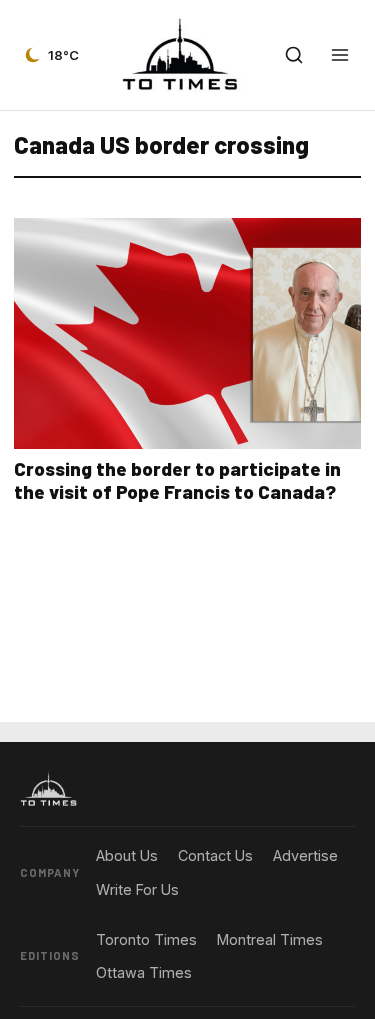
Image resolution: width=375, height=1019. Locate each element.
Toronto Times (146, 939)
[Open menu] (340, 55)
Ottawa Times (144, 972)
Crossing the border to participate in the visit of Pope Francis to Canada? (177, 480)
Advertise (305, 855)
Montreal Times (270, 939)
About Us (127, 855)
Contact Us (215, 855)
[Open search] (294, 55)
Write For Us (137, 889)
